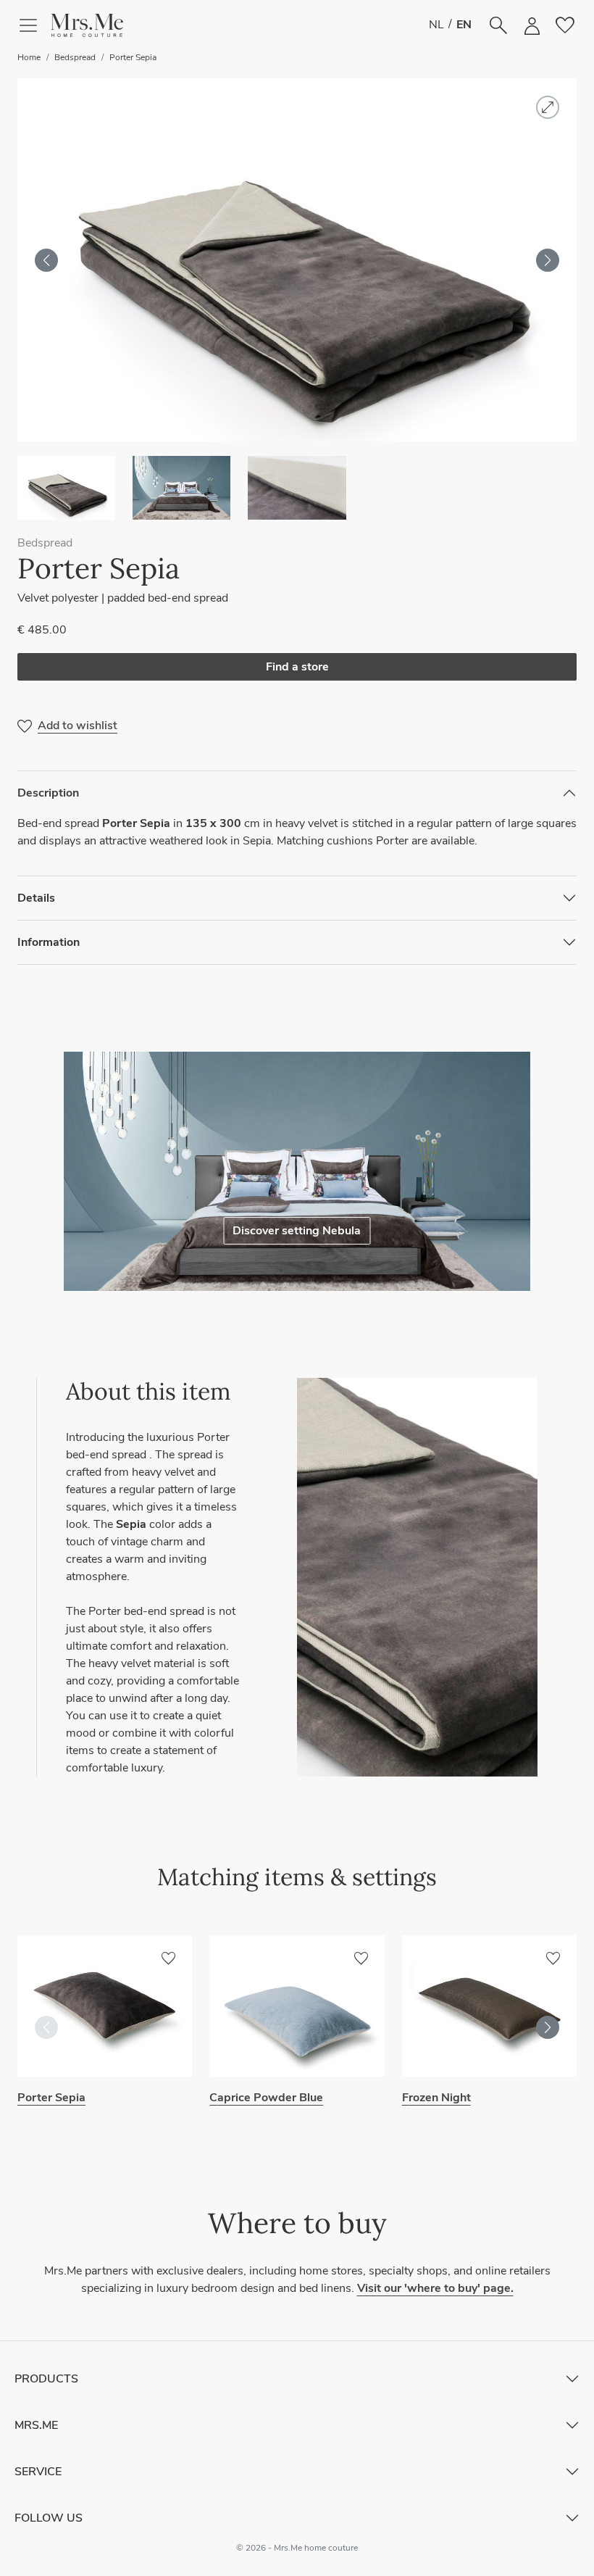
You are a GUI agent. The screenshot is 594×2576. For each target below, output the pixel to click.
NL (436, 25)
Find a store (297, 667)
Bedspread (75, 57)
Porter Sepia (133, 57)
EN (464, 25)
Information (49, 942)
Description (48, 793)
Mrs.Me (36, 2425)
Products (46, 2379)
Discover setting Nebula (297, 1231)
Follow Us (49, 2518)
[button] (87, 25)
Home (29, 57)
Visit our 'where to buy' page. (435, 2288)
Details (36, 898)
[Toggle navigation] (34, 25)
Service (38, 2472)
